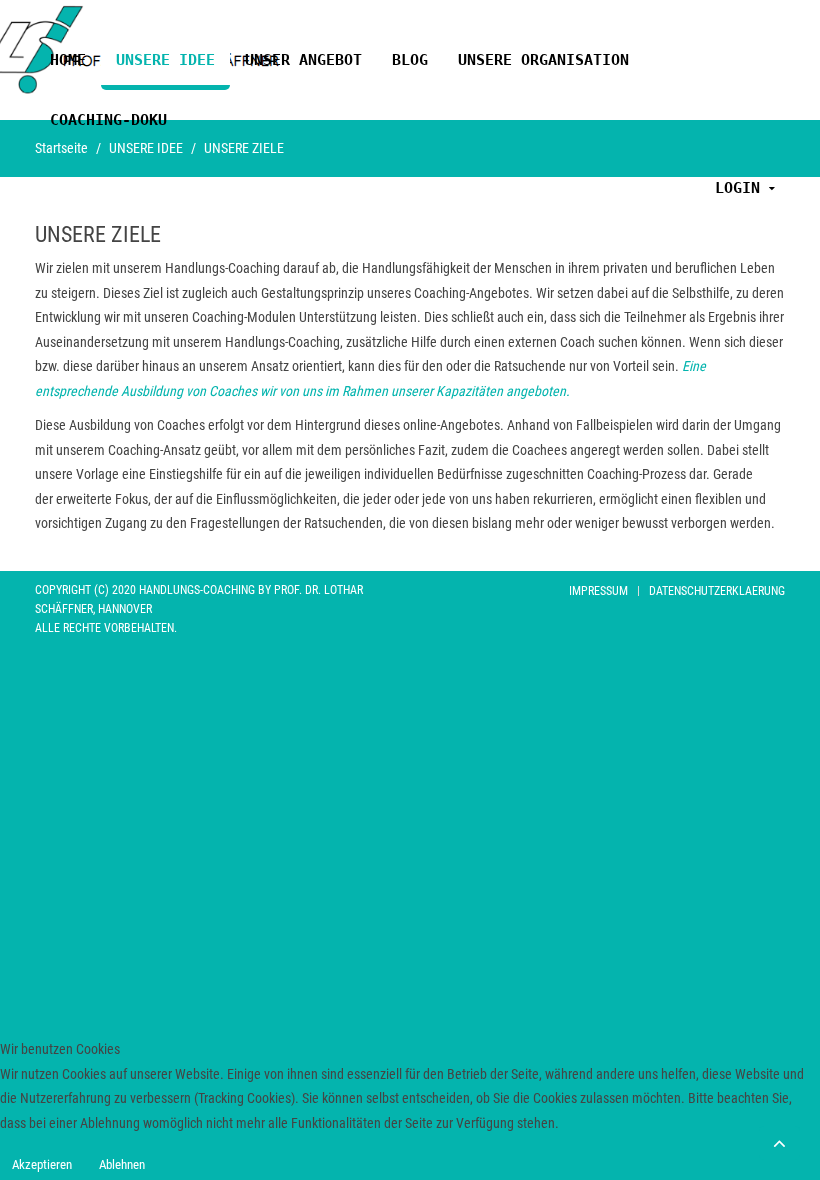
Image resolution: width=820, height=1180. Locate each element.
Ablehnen (122, 1164)
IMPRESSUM (598, 591)
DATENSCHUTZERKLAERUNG (717, 591)
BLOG (410, 59)
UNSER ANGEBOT (303, 59)
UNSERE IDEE (165, 59)
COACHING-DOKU (108, 119)
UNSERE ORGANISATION (543, 59)
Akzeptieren (42, 1164)
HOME (68, 59)
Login (737, 187)
